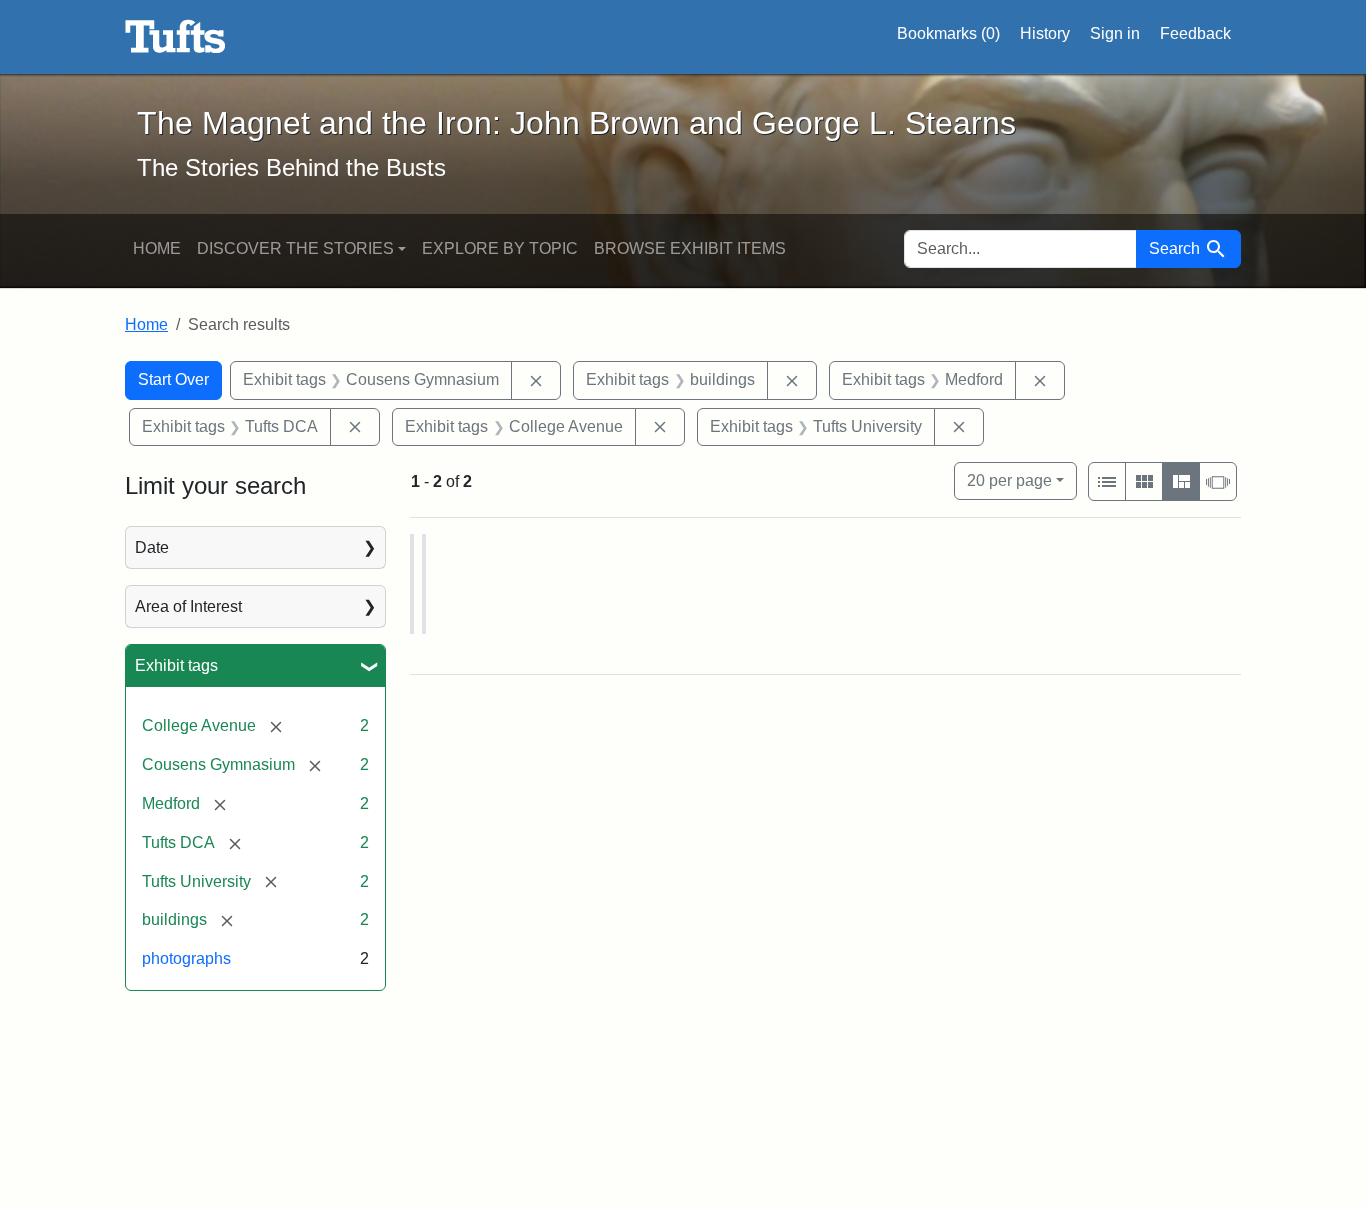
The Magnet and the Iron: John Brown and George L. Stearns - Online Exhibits (175, 37)
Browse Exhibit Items (690, 248)
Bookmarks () (948, 33)
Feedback (1195, 33)
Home (157, 248)
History (1045, 33)
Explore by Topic (500, 248)
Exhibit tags (176, 665)
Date (152, 547)
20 (1009, 480)
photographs (186, 958)
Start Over (173, 379)
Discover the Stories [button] (295, 248)
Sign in (1115, 33)
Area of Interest (188, 606)
